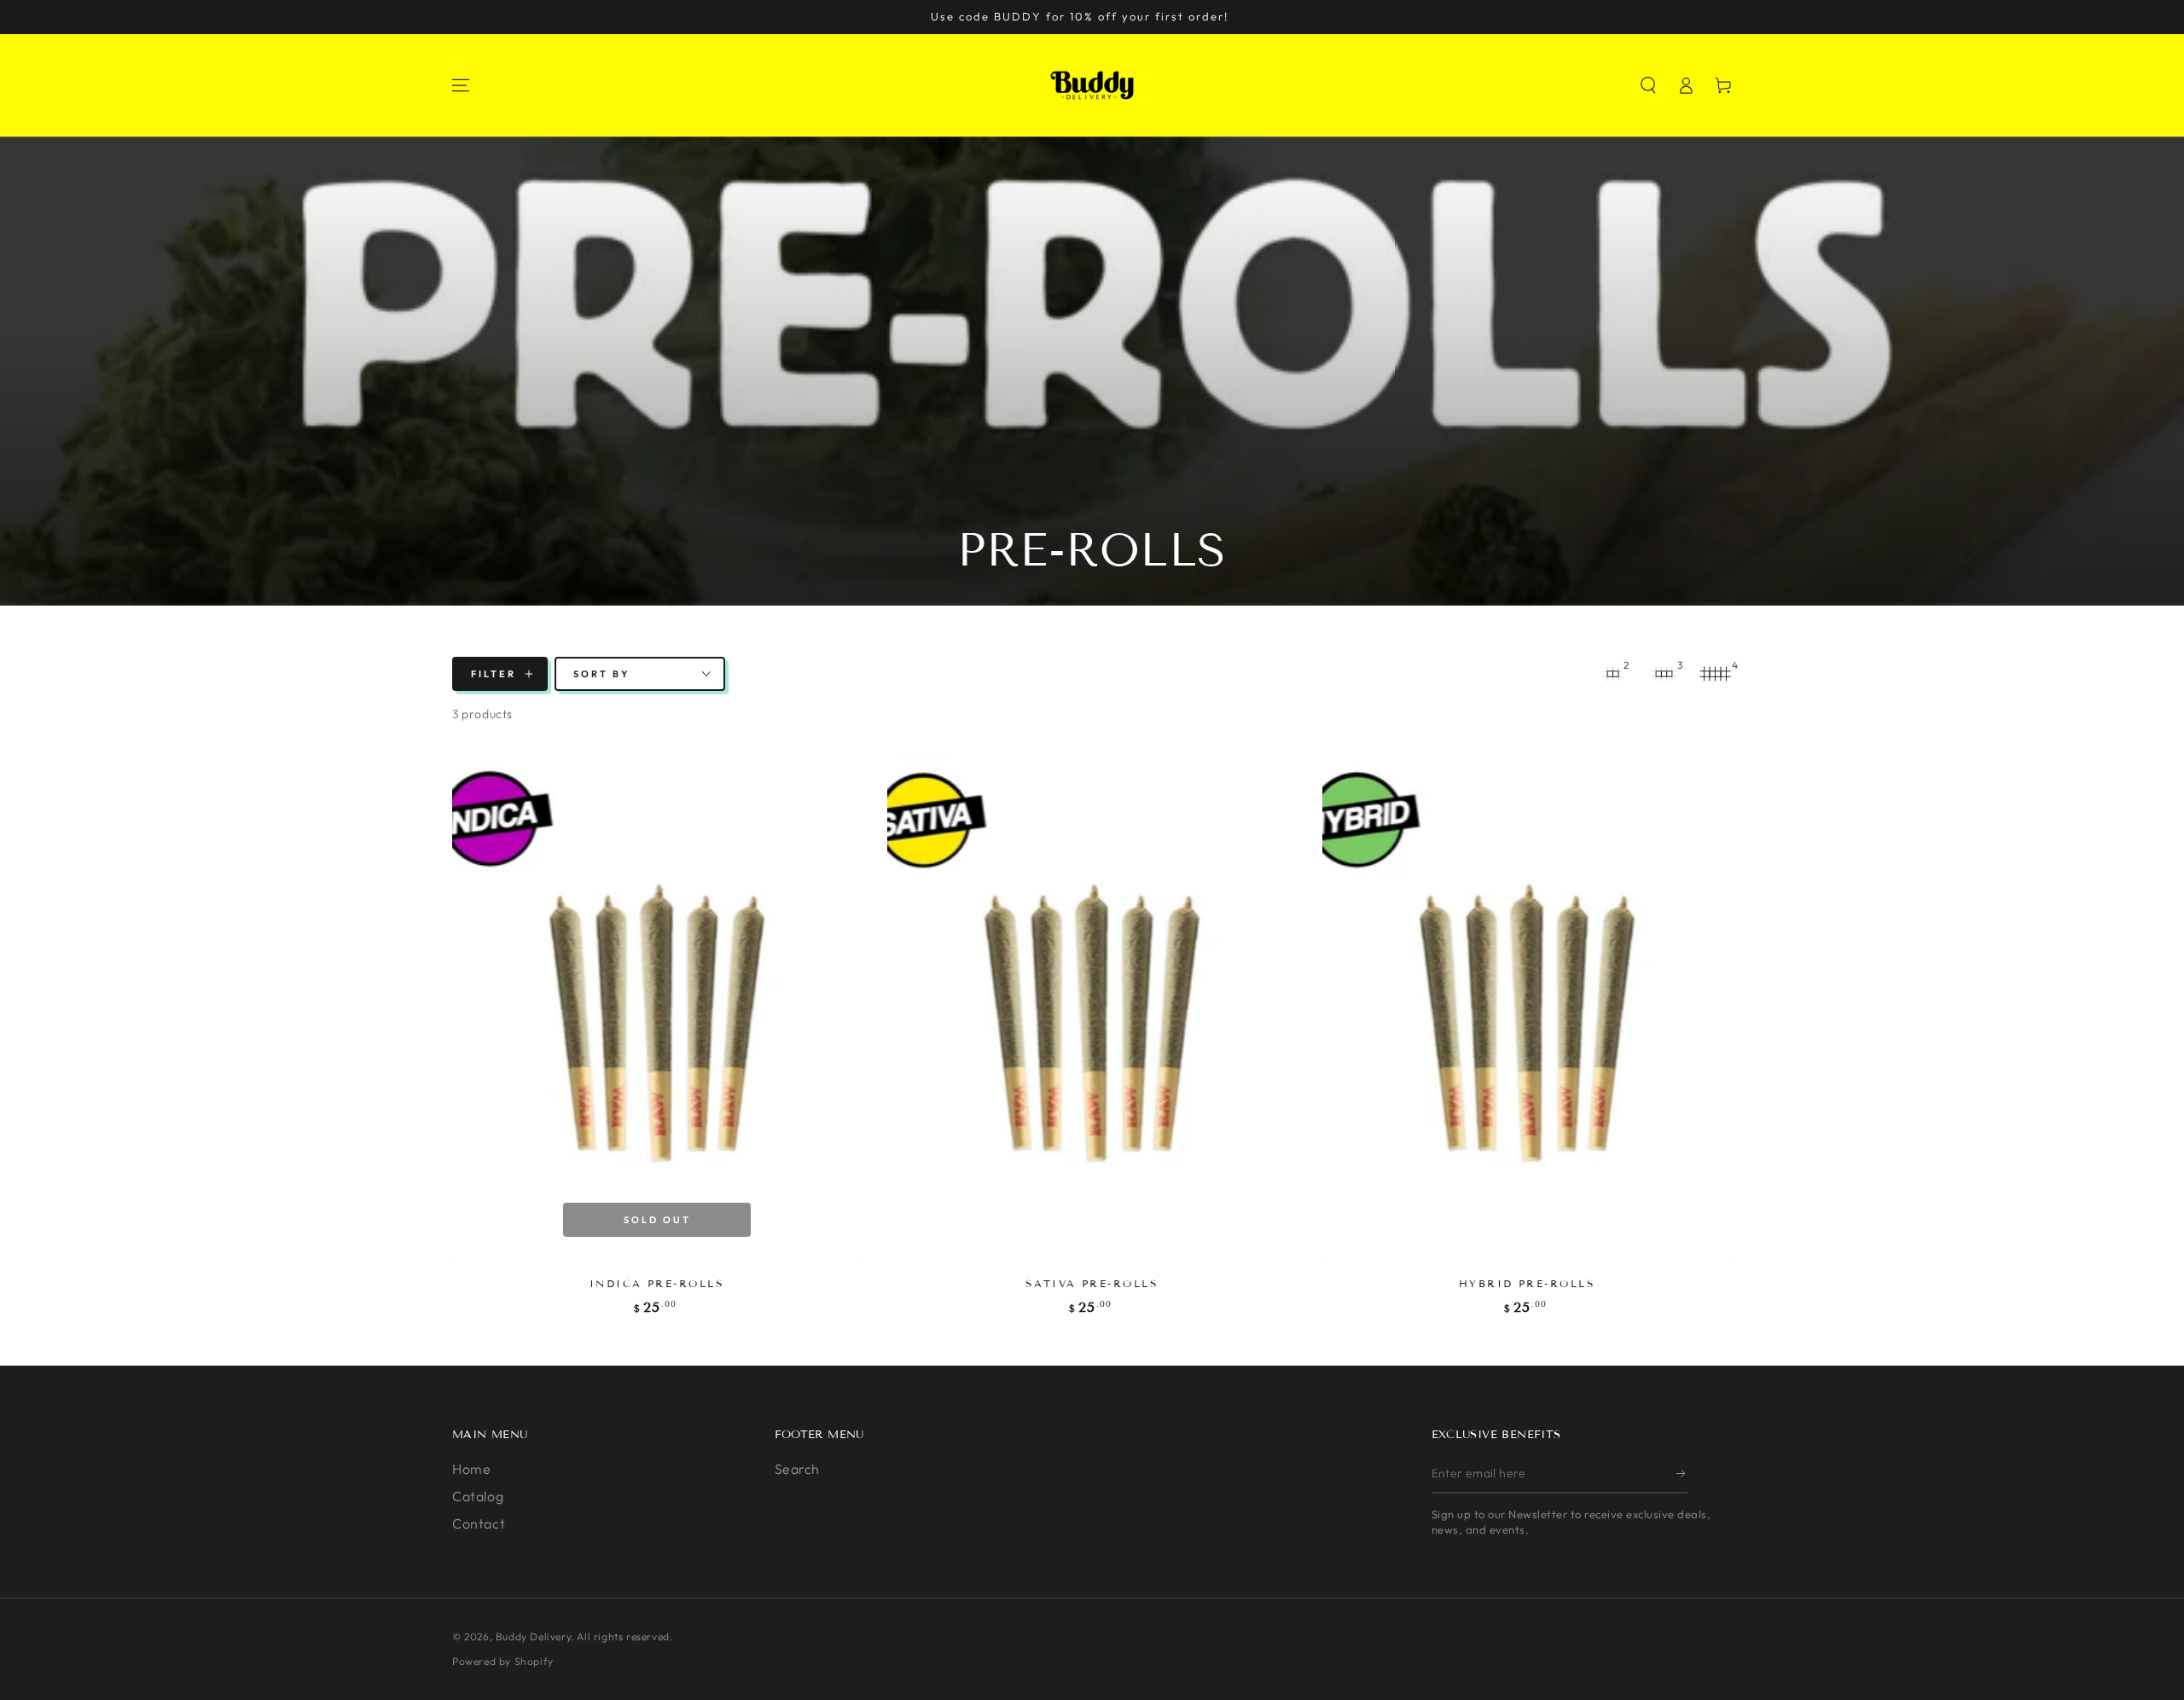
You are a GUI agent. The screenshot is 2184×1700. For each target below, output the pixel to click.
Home (471, 1469)
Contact (479, 1523)
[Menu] (461, 85)
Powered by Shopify (503, 1661)
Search (798, 1469)
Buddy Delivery (533, 1636)
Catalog (478, 1496)
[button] (1648, 85)
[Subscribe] (1682, 1474)
